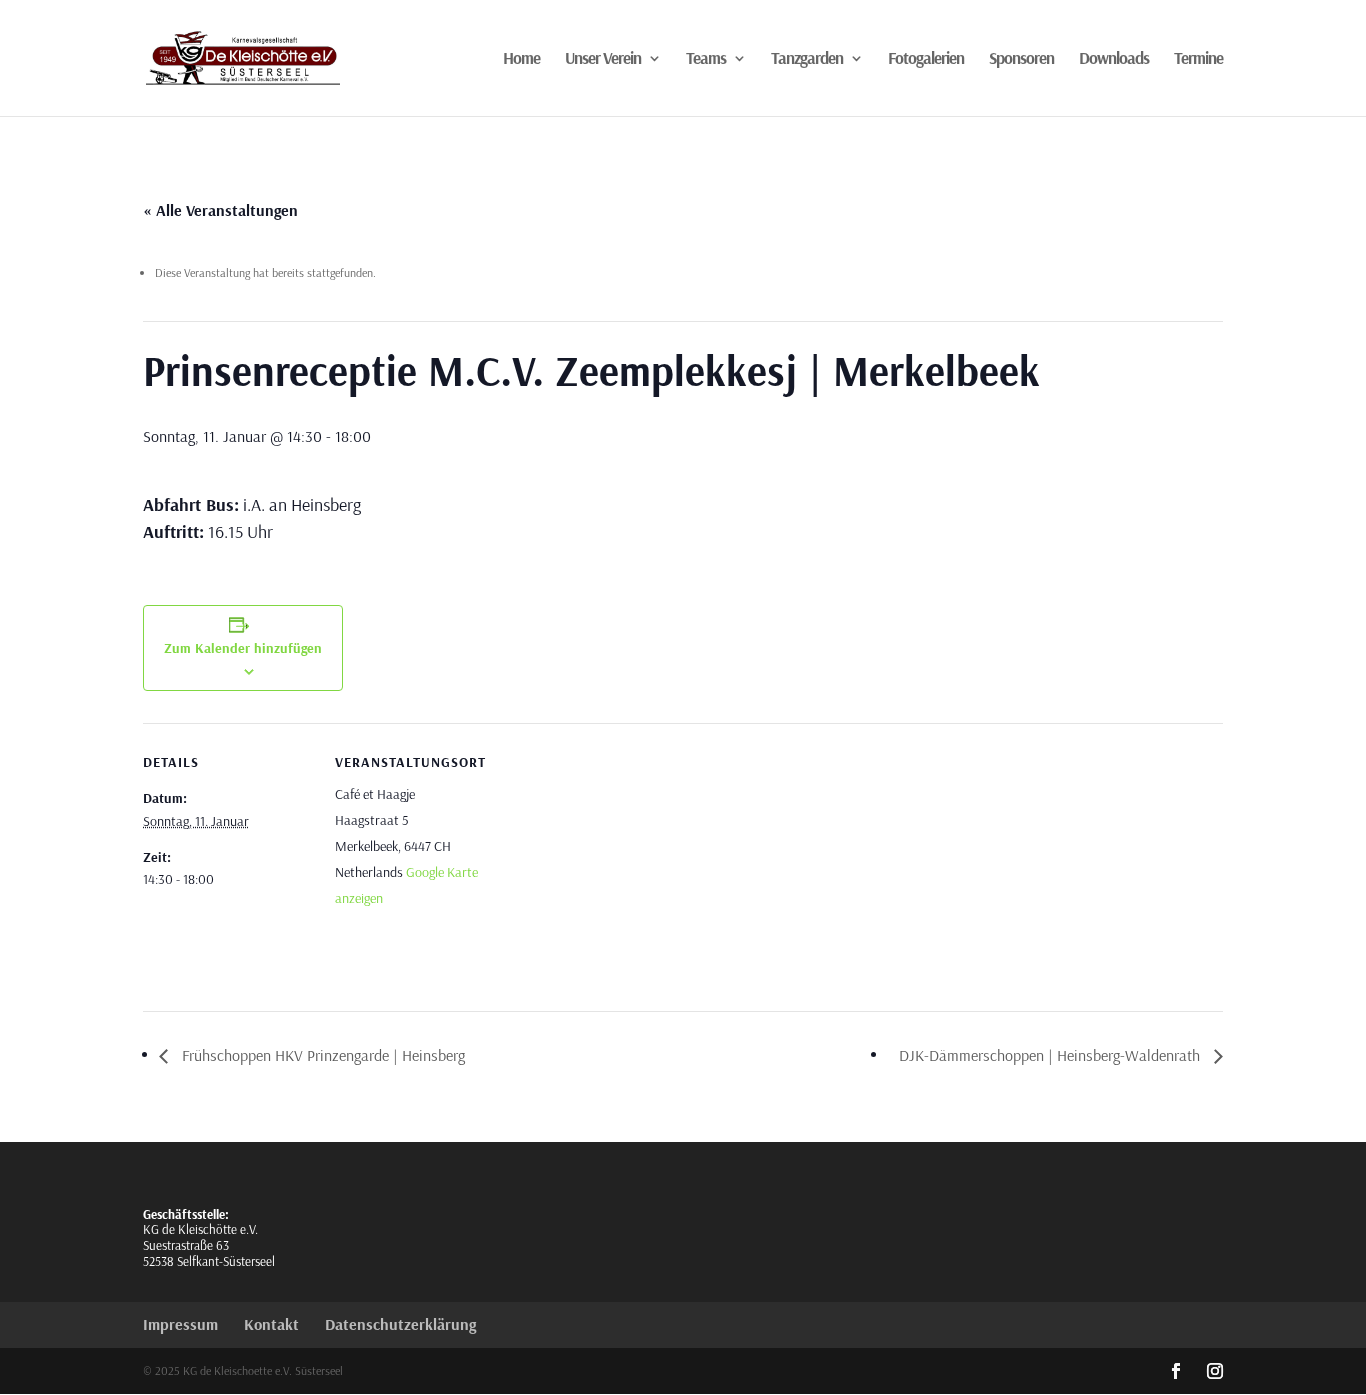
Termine (1198, 59)
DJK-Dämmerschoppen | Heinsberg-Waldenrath (1051, 1055)
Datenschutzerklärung (400, 1324)
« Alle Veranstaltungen (220, 210)
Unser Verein (603, 59)
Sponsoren (1021, 59)
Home (521, 59)
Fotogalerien (926, 59)
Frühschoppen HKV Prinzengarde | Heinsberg (321, 1055)
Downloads (1114, 59)
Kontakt (271, 1324)
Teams (706, 59)
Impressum (180, 1324)
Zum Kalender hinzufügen (243, 648)
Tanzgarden (807, 59)
